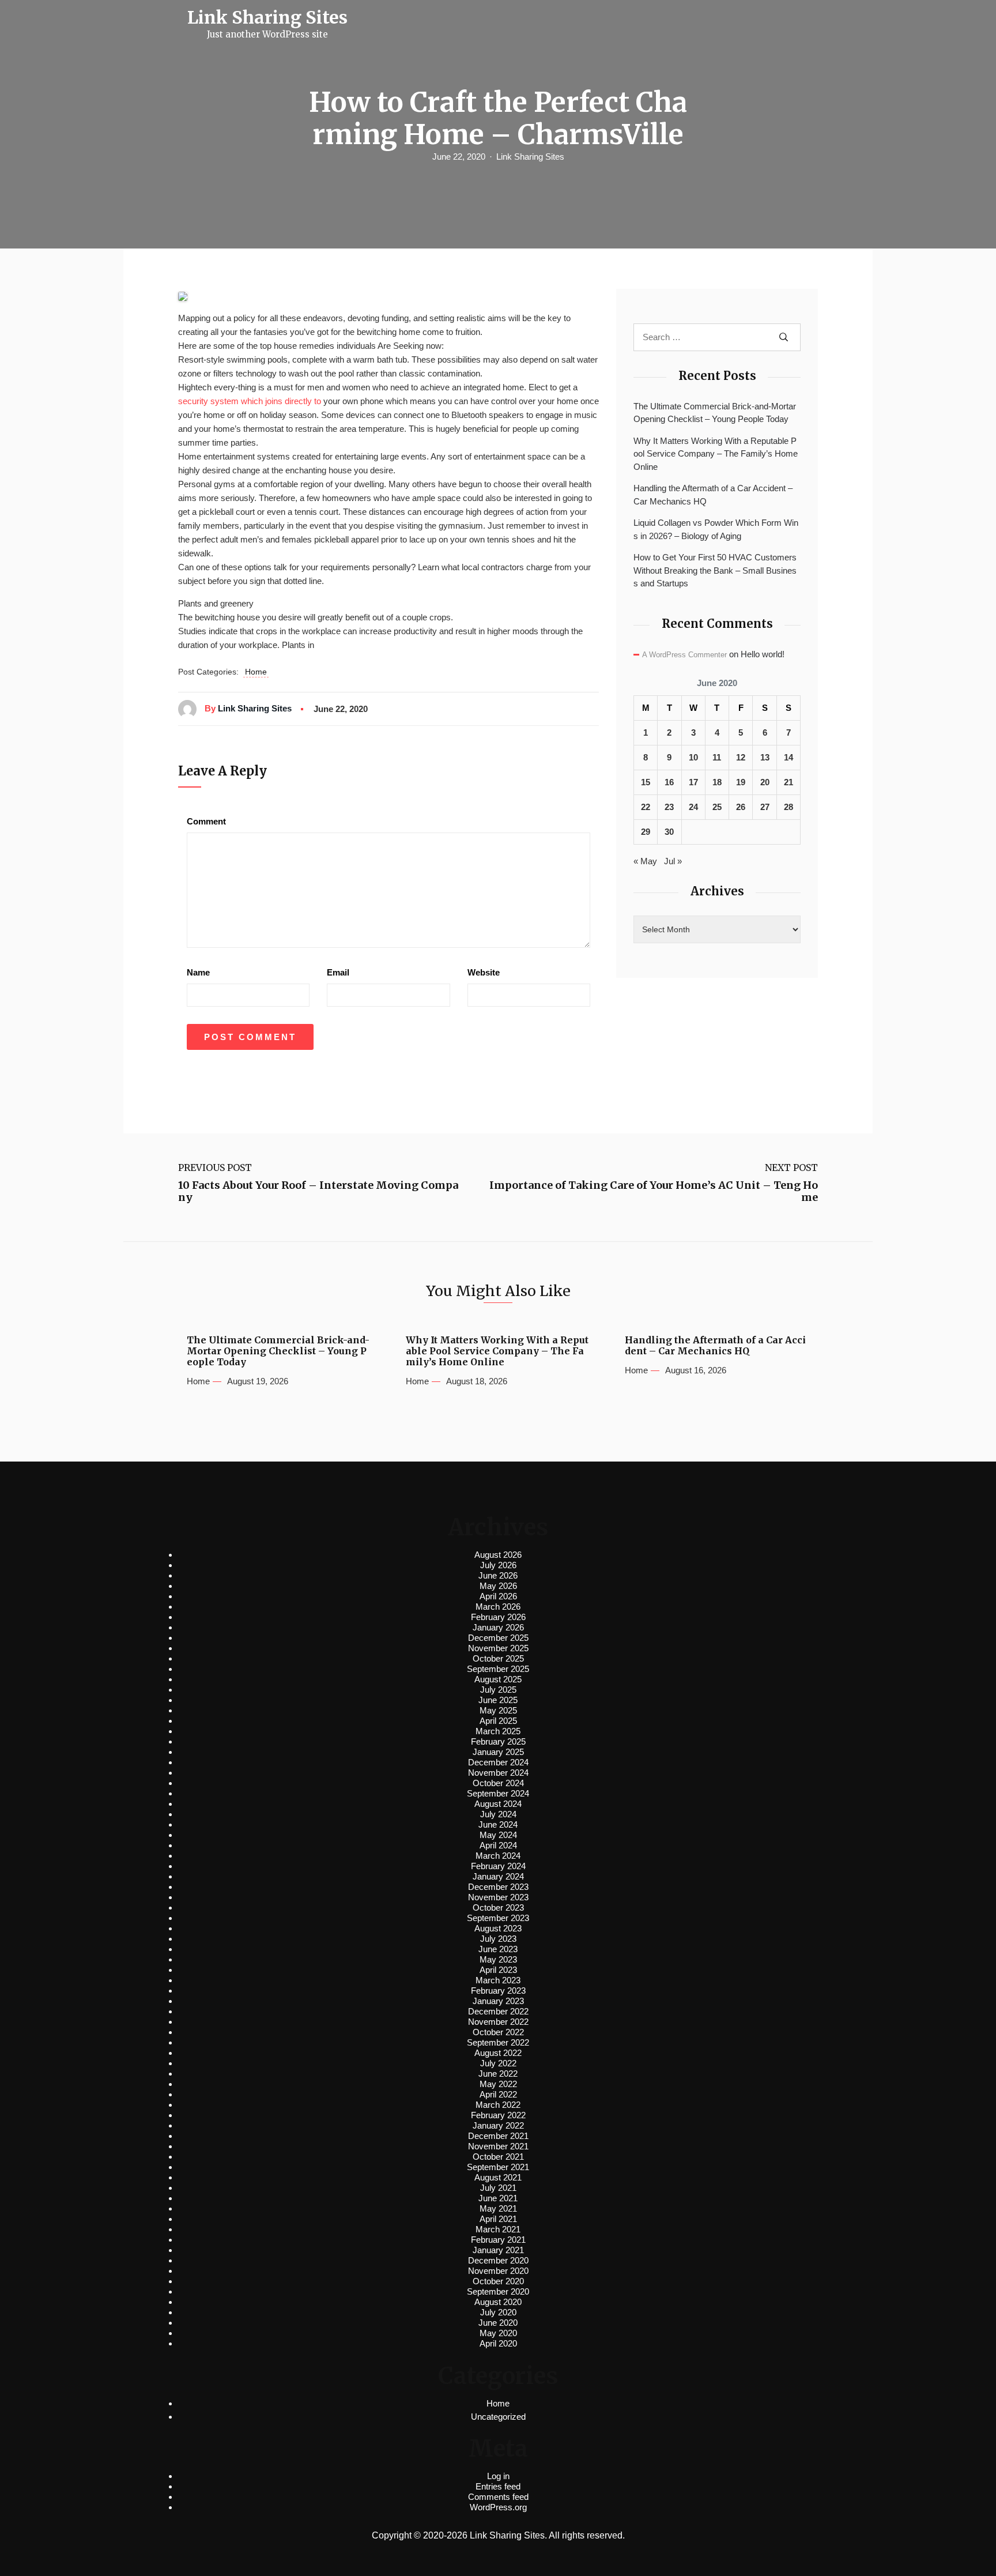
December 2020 (498, 2260)
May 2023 (498, 1959)
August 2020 (498, 2302)
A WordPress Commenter (684, 655)
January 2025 (498, 1752)
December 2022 (498, 2011)
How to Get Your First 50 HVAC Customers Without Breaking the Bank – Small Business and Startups (715, 570)
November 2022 (498, 2022)
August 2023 (498, 1928)
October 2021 (498, 2157)
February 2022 (498, 2115)
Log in (498, 2476)
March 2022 (498, 2105)
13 (765, 757)
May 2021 (498, 2208)
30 (669, 832)
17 (693, 782)
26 (741, 807)
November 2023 (498, 1897)
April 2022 (498, 2094)
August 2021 (498, 2177)
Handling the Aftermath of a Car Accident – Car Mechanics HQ (713, 495)
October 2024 (498, 1783)
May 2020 (498, 2333)
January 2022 (498, 2125)
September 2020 (498, 2291)
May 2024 (498, 1835)
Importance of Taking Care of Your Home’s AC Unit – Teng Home (654, 1191)
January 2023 (498, 2001)
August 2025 (498, 1679)
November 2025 (498, 1648)
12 (741, 757)
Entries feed (498, 2486)
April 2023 (498, 1970)
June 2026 (498, 1575)
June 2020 (498, 2323)
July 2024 (498, 1814)
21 (788, 782)
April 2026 (498, 1596)
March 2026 (498, 1607)
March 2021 (498, 2229)
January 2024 (498, 1876)
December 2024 (498, 1762)
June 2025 (498, 1700)
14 (788, 757)
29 (646, 832)
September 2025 (498, 1669)
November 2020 (498, 2271)
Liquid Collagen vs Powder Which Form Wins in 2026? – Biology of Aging (716, 529)
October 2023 (498, 1907)
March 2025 (498, 1731)
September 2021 (498, 2167)
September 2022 (498, 2042)
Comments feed (498, 2497)
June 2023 (498, 1949)
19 (741, 782)
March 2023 (498, 1980)
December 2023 (498, 1887)
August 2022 (498, 2053)
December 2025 (498, 1638)
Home (256, 672)
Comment (206, 821)
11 (717, 757)
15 (646, 782)
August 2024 (498, 1804)
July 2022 (498, 2063)
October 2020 (498, 2281)
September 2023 (498, 1918)
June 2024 (498, 1824)
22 (646, 807)
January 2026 (498, 1627)
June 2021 (498, 2198)
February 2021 (498, 2240)
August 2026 (498, 1555)
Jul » (673, 861)
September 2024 (498, 1793)
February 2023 (498, 1991)
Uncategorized (498, 2417)
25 (717, 807)
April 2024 (498, 1845)
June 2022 (498, 2074)
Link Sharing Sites (530, 157)
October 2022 (498, 2032)
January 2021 (498, 2250)
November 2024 (498, 1773)
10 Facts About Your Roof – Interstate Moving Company (318, 1191)
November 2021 (498, 2146)
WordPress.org (498, 2507)
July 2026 (498, 1565)
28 (788, 807)
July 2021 (498, 2188)
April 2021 (498, 2219)
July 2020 (498, 2312)
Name (198, 972)
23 (669, 807)
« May (645, 861)
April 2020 (498, 2343)
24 (693, 807)
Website (484, 972)
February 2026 (498, 1617)
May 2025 (498, 1710)
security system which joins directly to (250, 401)
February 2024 (498, 1866)
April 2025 (498, 1721)
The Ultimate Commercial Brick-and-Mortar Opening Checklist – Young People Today (715, 413)
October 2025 (498, 1658)
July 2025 (498, 1690)
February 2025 (498, 1741)
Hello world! (763, 654)
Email (338, 972)
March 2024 (498, 1856)
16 (669, 782)
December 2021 (498, 2136)
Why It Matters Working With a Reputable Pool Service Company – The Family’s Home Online (716, 454)
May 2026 (498, 1586)
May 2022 (498, 2084)
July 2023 (498, 1939)
